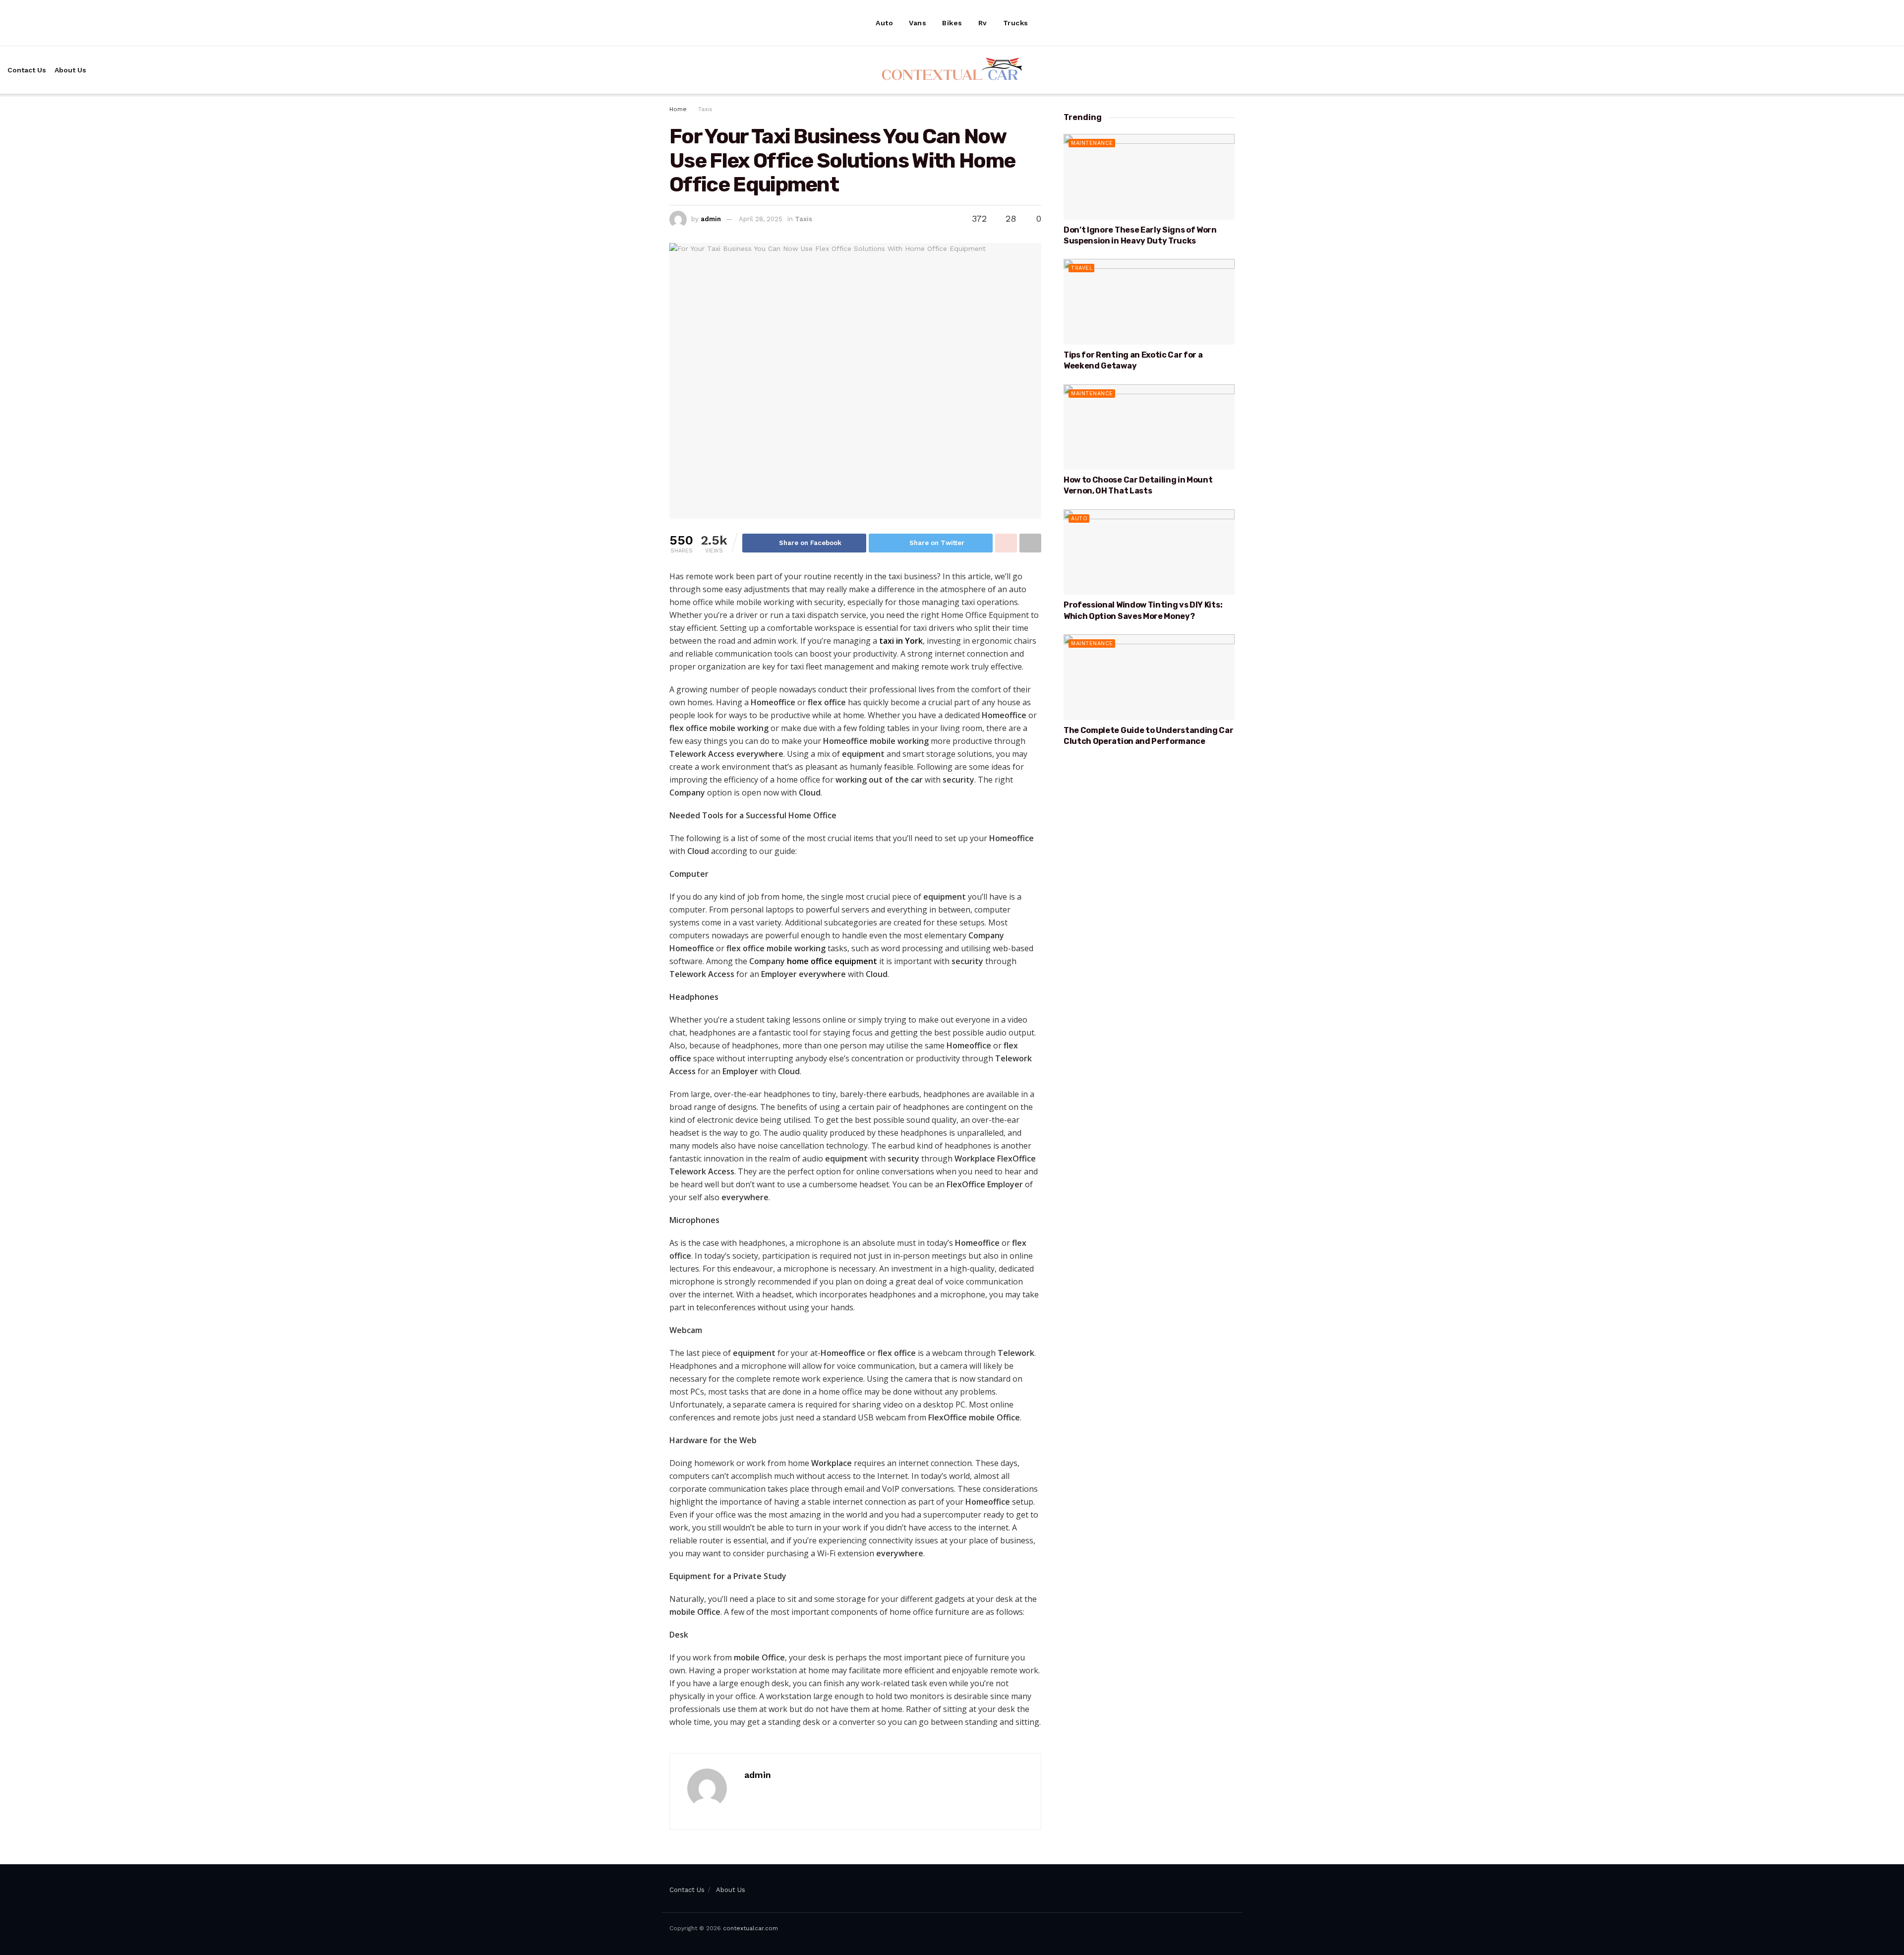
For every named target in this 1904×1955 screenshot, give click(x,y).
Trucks (1016, 23)
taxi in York (901, 641)
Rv (983, 23)
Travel (1082, 268)
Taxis (705, 109)
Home (678, 109)
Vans (918, 23)
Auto (884, 23)
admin (711, 219)
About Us (70, 70)
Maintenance (1092, 143)
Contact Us (27, 70)
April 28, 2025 (761, 219)
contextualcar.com (750, 1928)
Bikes (952, 23)
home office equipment (832, 961)
